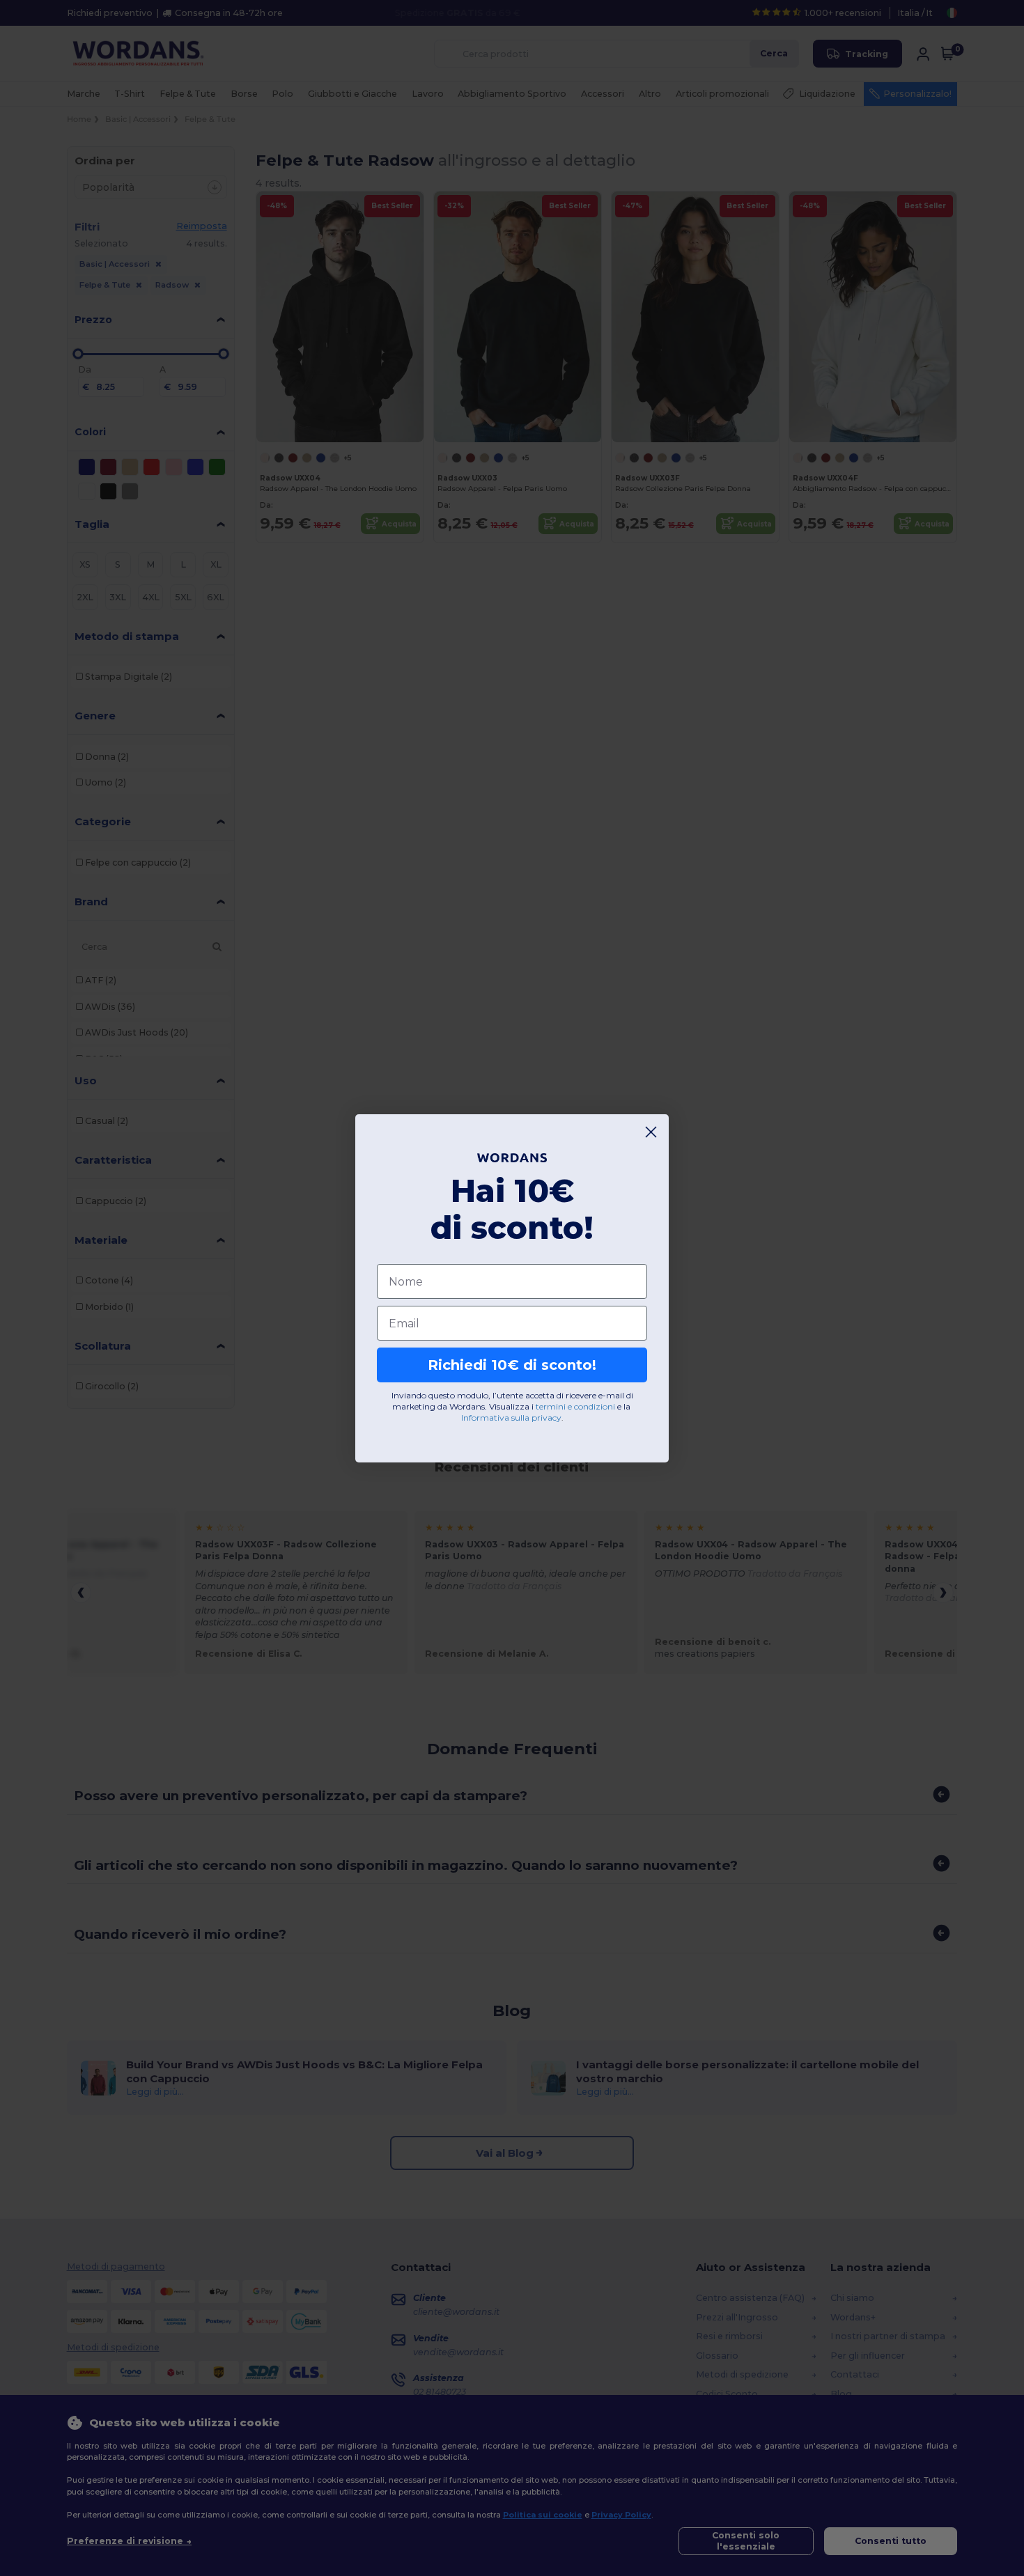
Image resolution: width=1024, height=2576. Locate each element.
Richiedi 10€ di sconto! (512, 1365)
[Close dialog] (651, 1132)
